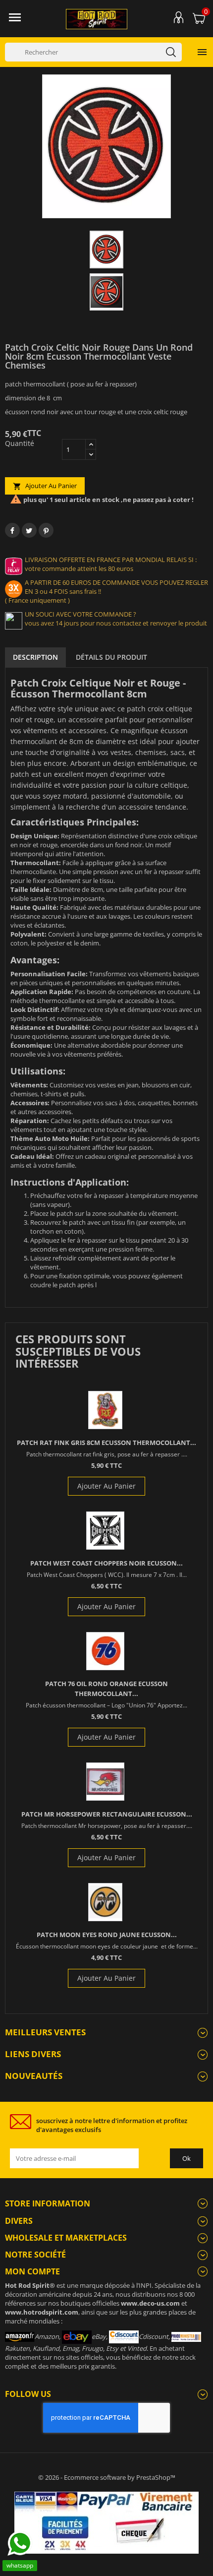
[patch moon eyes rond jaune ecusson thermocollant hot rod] (105, 1902)
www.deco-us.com (150, 2303)
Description (35, 657)
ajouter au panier (45, 486)
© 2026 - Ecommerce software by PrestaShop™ (107, 2477)
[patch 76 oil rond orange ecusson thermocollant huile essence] (105, 1651)
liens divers (33, 2054)
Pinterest (46, 530)
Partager (12, 530)
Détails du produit (111, 657)
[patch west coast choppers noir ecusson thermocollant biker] (105, 1531)
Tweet (29, 530)
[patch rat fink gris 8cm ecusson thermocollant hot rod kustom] (105, 1410)
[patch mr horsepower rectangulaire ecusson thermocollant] (105, 1782)
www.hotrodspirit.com (42, 2312)
